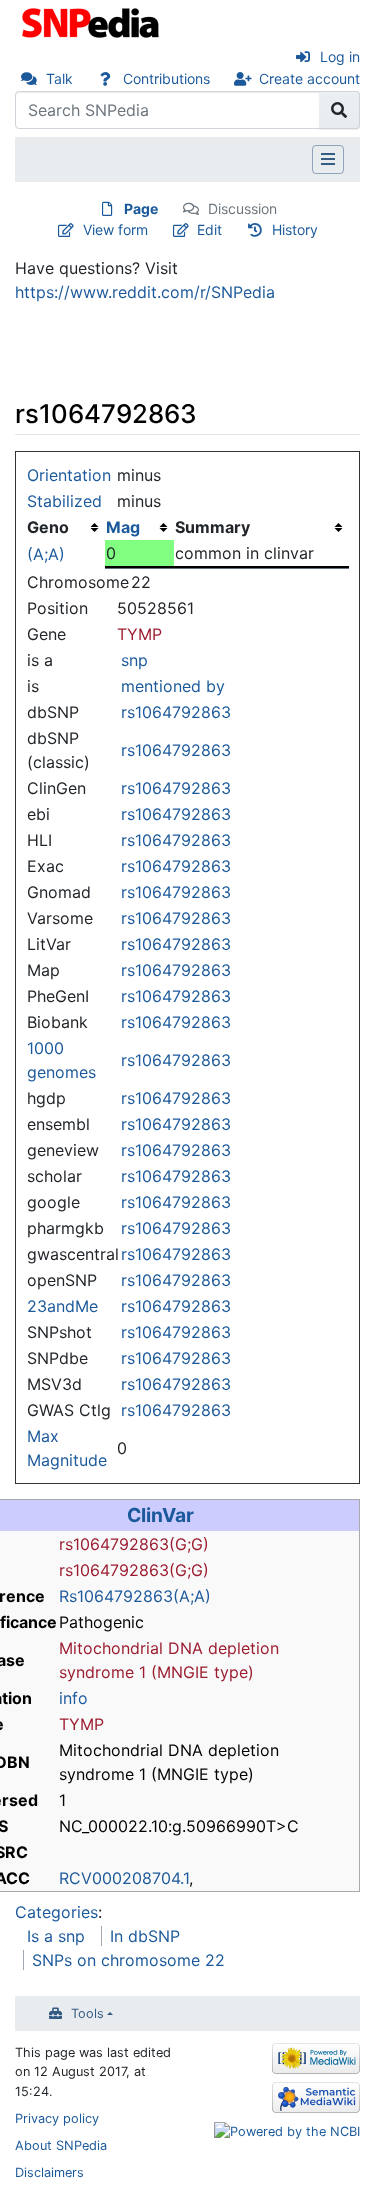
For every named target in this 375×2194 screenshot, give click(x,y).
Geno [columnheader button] (48, 527)
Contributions (166, 78)
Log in (340, 56)
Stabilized (64, 501)
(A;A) (46, 554)
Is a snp (56, 1936)
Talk (59, 78)
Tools (87, 2013)
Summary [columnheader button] (212, 527)
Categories (56, 1912)
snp (134, 660)
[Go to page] (339, 110)
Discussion (242, 208)
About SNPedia (61, 2145)
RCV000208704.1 (124, 1878)
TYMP (139, 634)
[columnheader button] (139, 527)
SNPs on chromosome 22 (128, 1960)
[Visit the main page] (92, 21)
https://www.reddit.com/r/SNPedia (145, 292)
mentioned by (173, 686)
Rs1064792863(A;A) (135, 1596)
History (295, 229)
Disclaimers (49, 2172)
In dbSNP (145, 1936)
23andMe (62, 1306)
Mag (123, 527)
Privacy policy (57, 2118)
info (73, 1698)
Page (141, 208)
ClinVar (160, 1515)
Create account (309, 78)
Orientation (69, 475)
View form (115, 229)
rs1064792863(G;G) (134, 1544)
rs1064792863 (176, 712)
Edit (209, 229)
